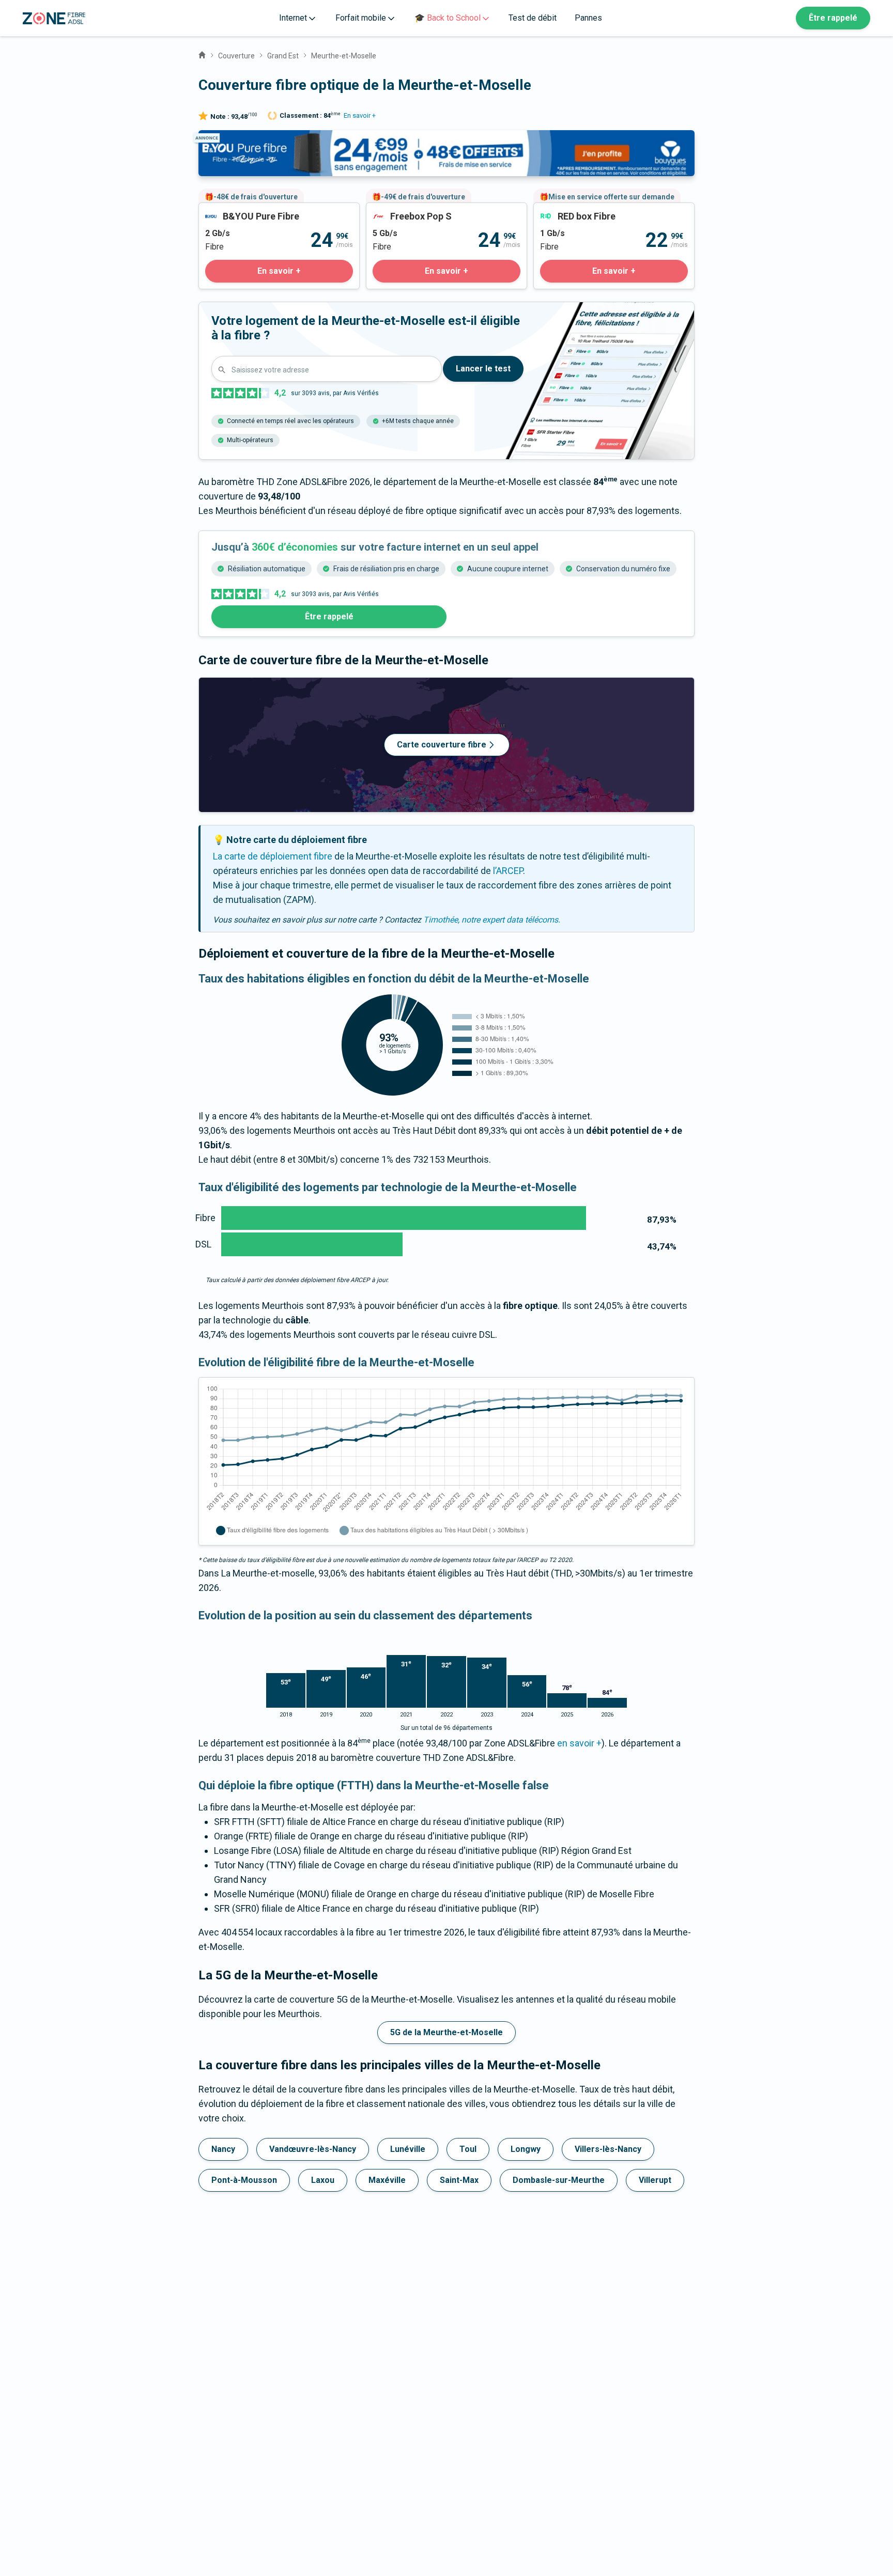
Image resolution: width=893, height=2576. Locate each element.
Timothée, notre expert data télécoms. (492, 920)
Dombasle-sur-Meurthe (559, 2180)
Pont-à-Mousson (244, 2180)
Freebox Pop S (396, 210)
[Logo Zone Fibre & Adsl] (54, 18)
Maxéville (387, 2180)
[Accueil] (202, 54)
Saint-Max (459, 2180)
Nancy (223, 2149)
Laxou (323, 2180)
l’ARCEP (508, 871)
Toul (468, 2149)
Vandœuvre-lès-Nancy (313, 2149)
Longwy (526, 2149)
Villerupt (655, 2180)
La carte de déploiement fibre (273, 856)
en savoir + (579, 1743)
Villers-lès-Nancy (608, 2149)
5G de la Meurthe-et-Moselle (446, 2032)
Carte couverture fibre (442, 745)
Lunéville (408, 2149)
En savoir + (360, 115)
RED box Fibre (562, 210)
